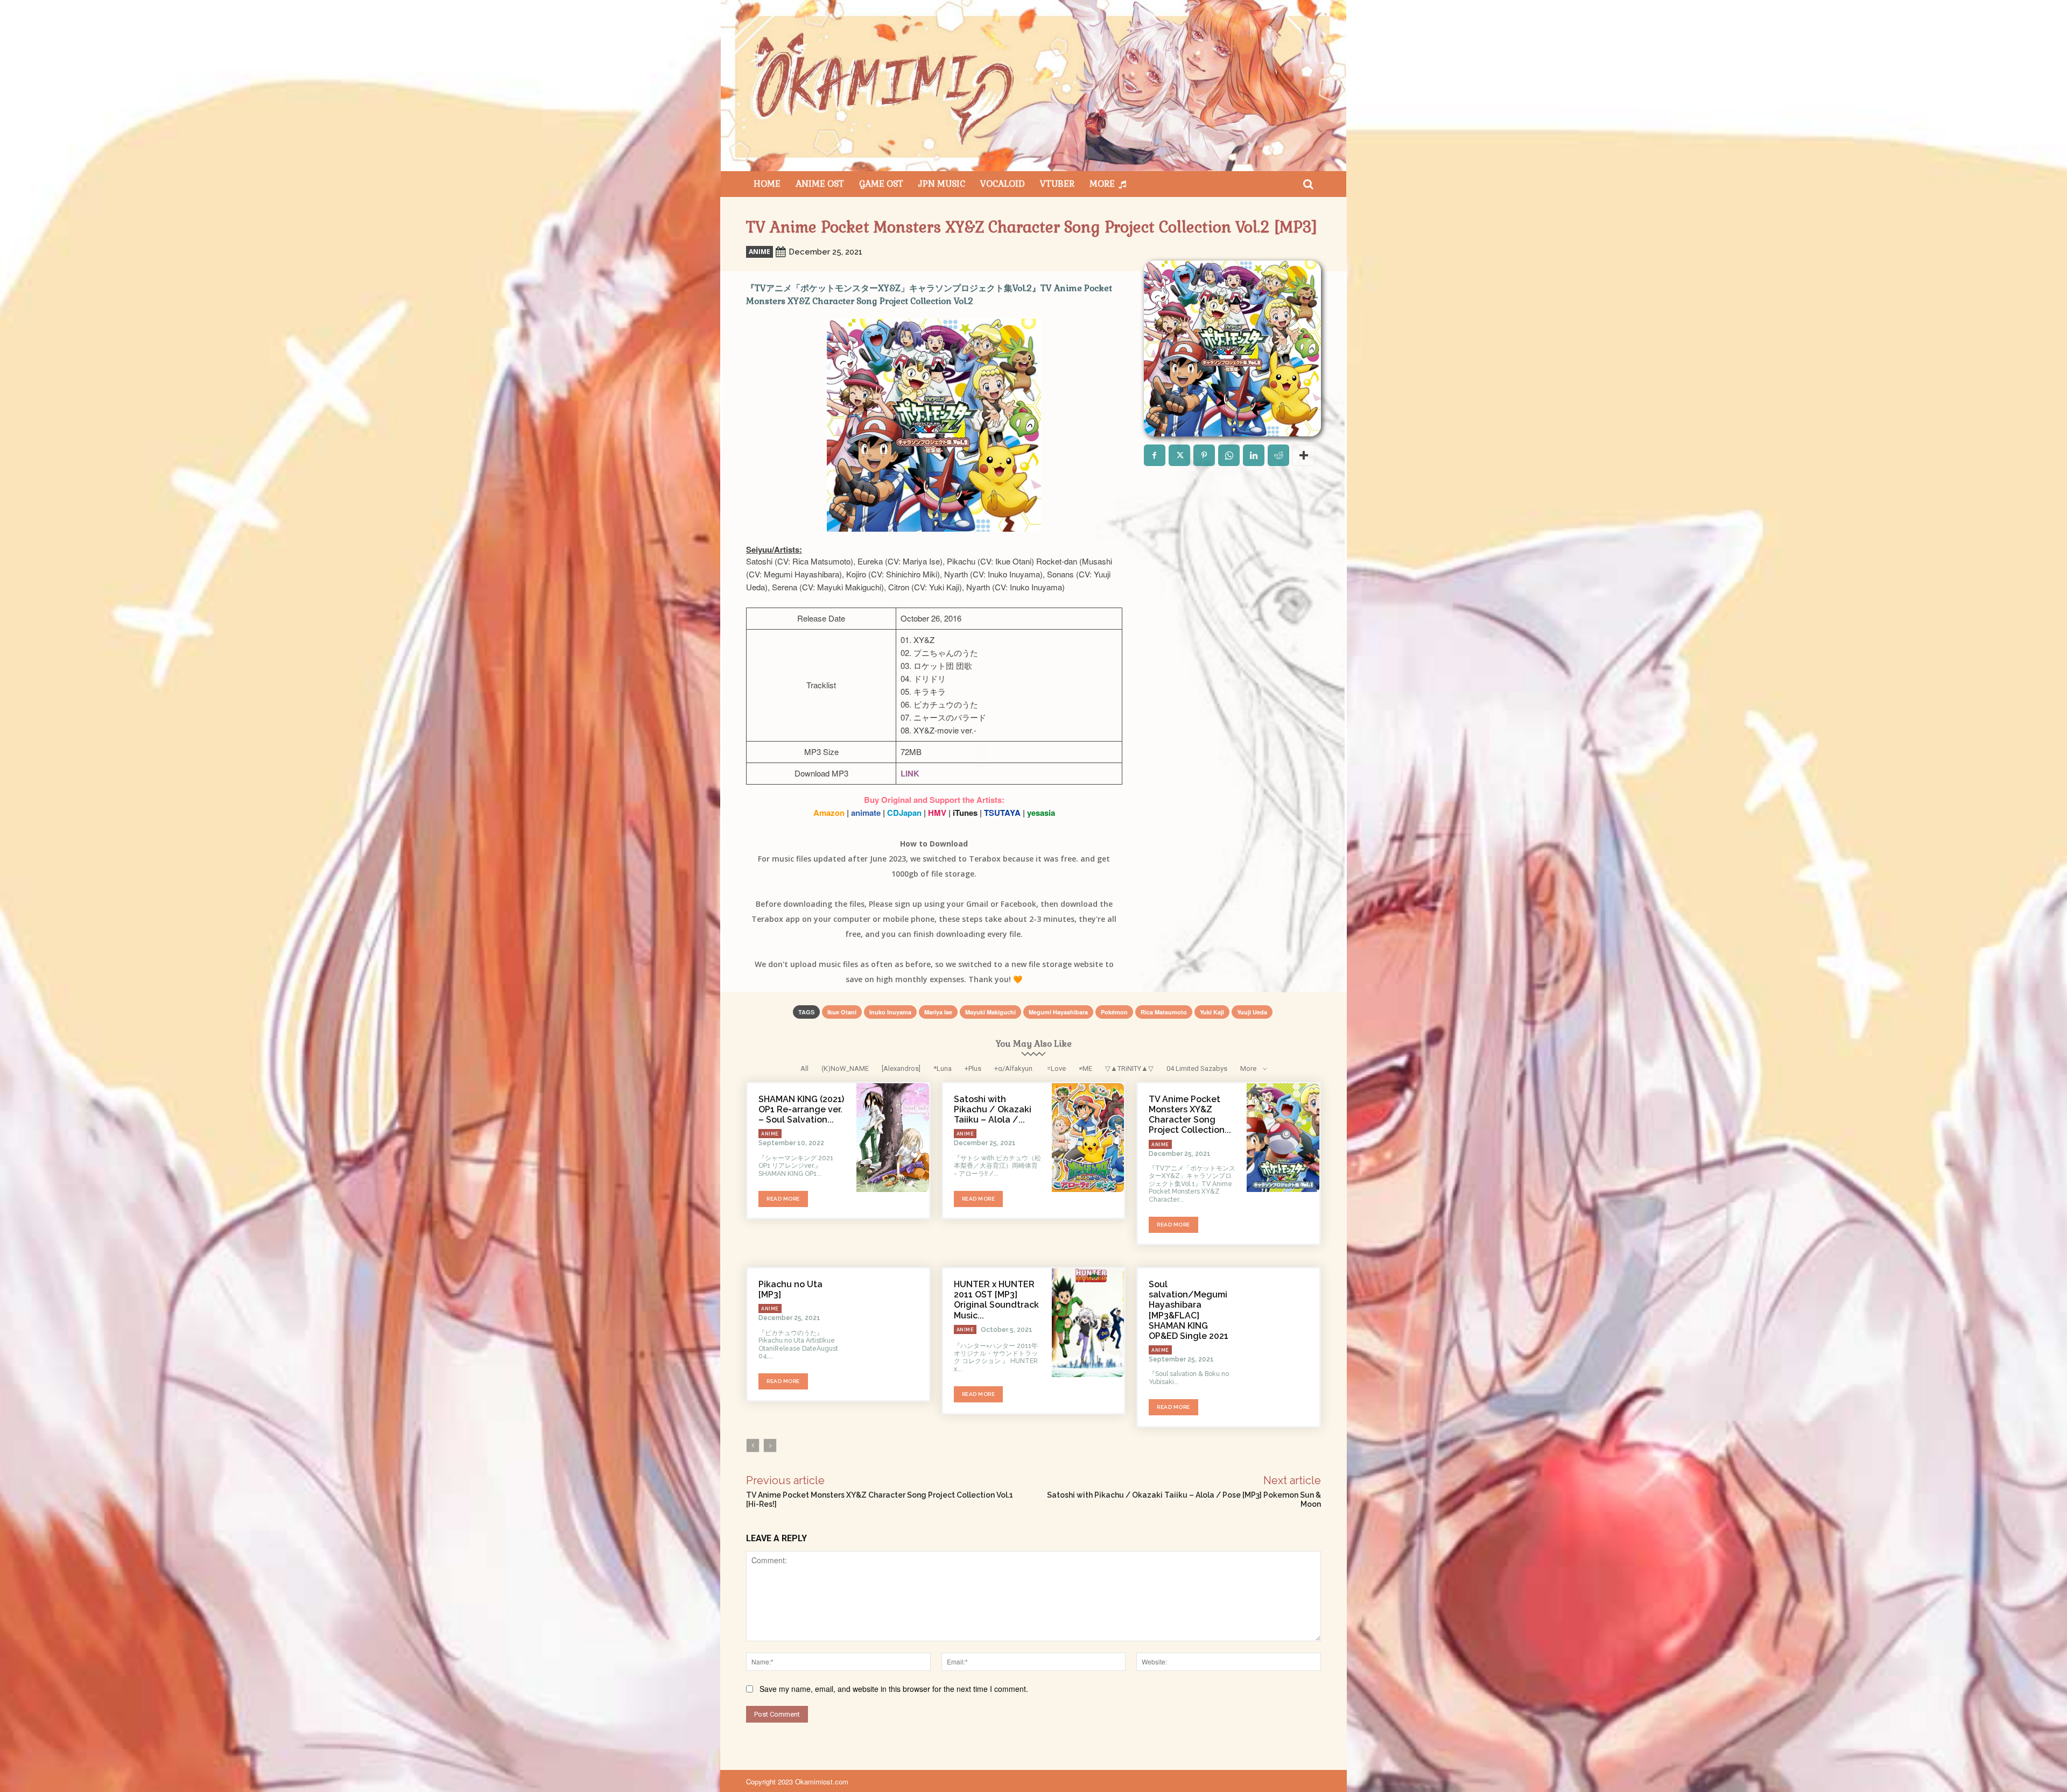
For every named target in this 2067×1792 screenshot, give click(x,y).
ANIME (760, 252)
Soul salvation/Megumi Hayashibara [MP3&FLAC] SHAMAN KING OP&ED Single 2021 (1189, 1310)
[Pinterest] (1204, 455)
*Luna (943, 1068)
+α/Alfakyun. (1014, 1068)
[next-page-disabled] (770, 1445)
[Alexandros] (901, 1068)
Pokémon (1114, 1012)
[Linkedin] (1254, 455)
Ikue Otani (842, 1012)
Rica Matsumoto (1164, 1012)
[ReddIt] (1278, 455)
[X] (1179, 455)
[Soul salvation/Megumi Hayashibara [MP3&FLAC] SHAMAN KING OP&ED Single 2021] (1283, 1323)
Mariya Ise (938, 1012)
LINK (910, 773)
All (804, 1068)
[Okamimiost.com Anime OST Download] (1033, 86)
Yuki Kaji (1212, 1012)
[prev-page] (753, 1445)
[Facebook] (1155, 455)
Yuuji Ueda (1252, 1012)
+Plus (973, 1068)
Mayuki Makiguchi (990, 1012)
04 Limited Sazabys (1197, 1068)
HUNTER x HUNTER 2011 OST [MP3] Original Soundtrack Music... (996, 1300)
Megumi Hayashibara (1058, 1012)
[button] (1308, 184)
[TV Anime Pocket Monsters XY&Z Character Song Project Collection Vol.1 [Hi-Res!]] (1283, 1138)
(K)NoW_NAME (845, 1068)
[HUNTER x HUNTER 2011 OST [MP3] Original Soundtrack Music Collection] (1088, 1323)
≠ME (1085, 1068)
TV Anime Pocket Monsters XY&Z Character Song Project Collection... (1190, 1115)
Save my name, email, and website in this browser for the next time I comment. (894, 1689)
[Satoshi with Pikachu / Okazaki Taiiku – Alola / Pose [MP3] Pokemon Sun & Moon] (1088, 1138)
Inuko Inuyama (890, 1012)
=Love (1056, 1068)
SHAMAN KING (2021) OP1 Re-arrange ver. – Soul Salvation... (801, 1109)
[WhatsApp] (1229, 455)
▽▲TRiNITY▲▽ (1129, 1068)
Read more (783, 1199)
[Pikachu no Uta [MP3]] (893, 1323)
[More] (1304, 455)
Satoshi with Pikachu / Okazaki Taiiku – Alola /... (993, 1109)
